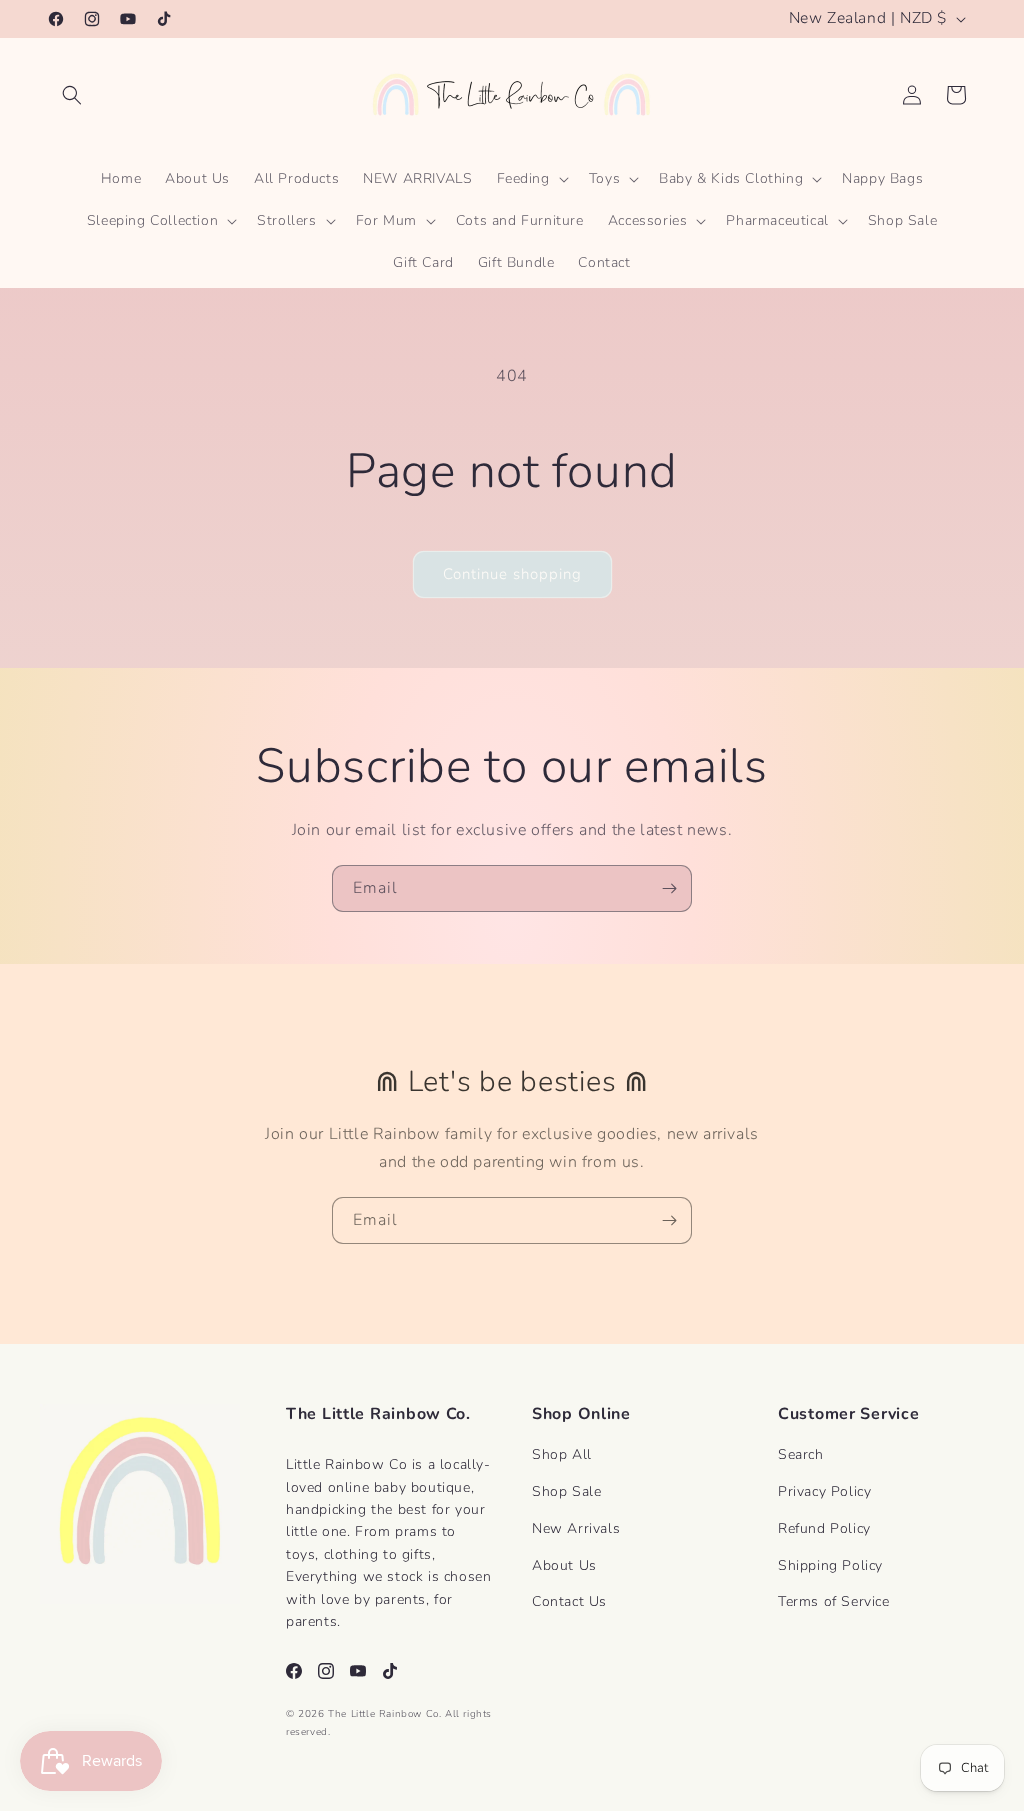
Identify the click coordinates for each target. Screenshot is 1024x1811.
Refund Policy (824, 1528)
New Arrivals (576, 1528)
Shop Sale (566, 1491)
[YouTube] (358, 1671)
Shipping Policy (830, 1565)
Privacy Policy (824, 1491)
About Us (564, 1565)
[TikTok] (390, 1671)
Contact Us (569, 1601)
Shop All (562, 1454)
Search (801, 1454)
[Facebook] (294, 1671)
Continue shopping (512, 574)
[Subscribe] (669, 888)
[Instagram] (326, 1671)
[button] (72, 95)
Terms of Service (834, 1601)
